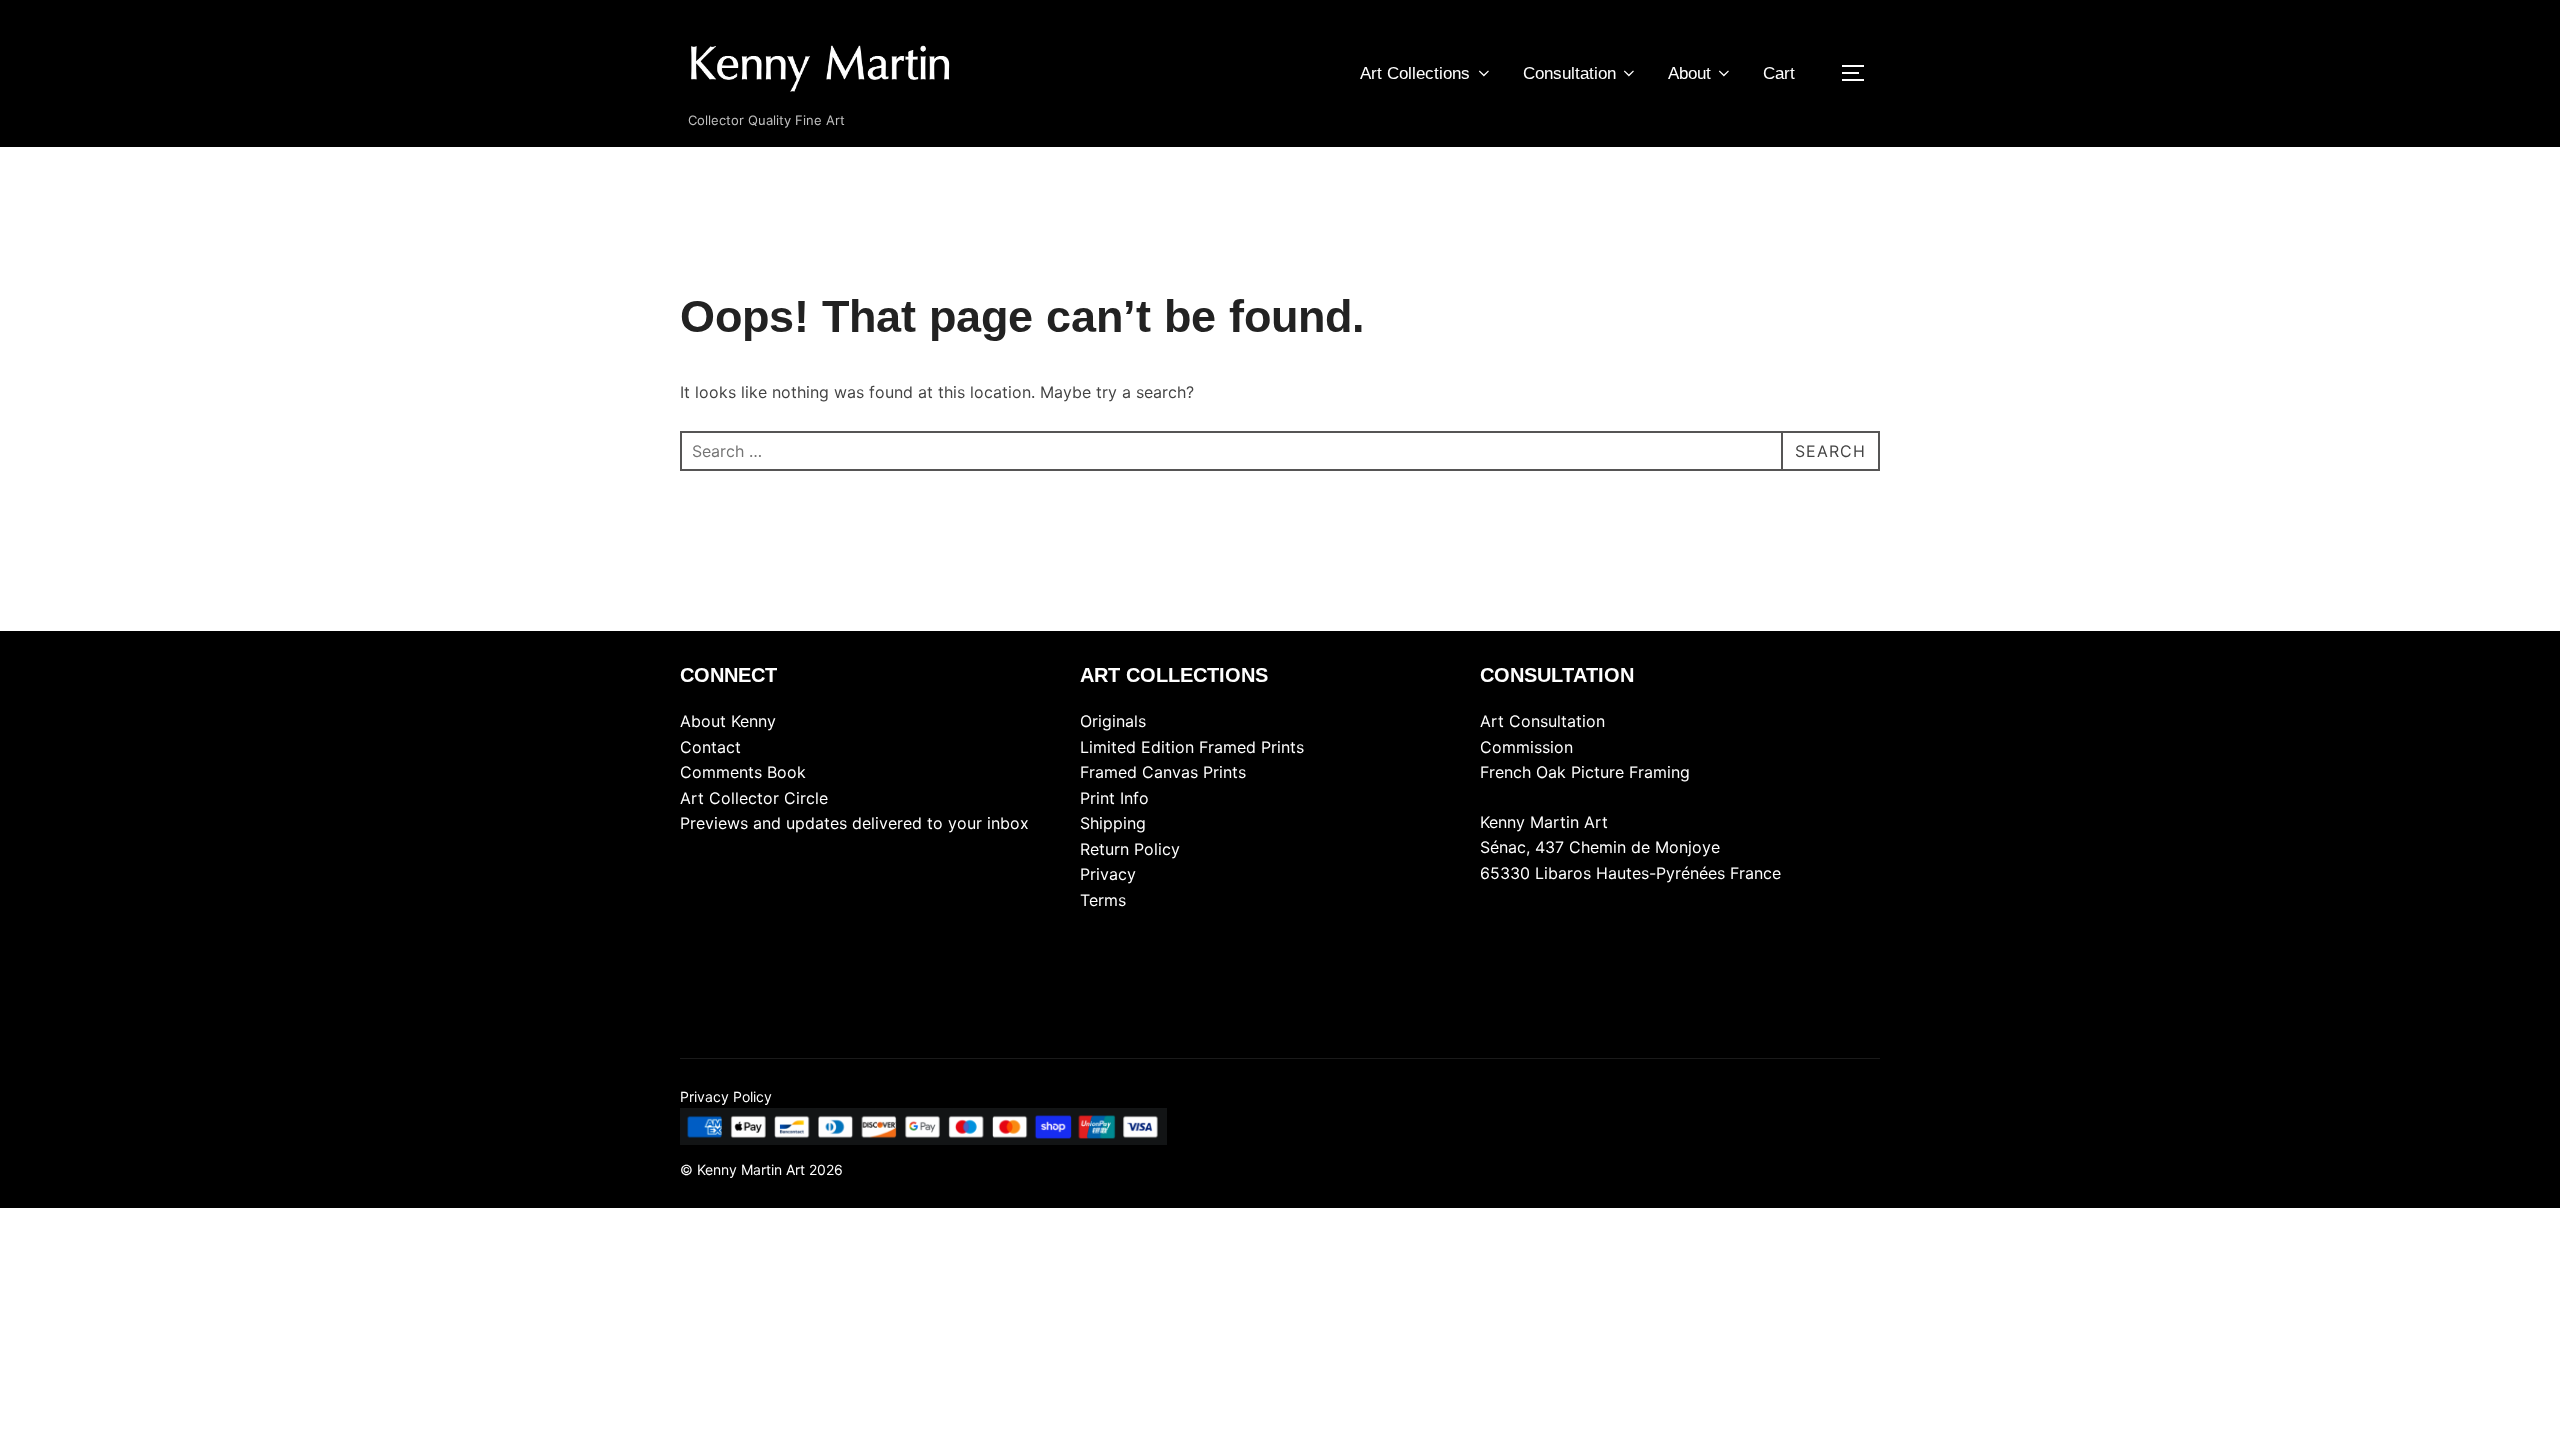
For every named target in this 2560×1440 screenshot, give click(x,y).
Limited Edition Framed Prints (1192, 747)
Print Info (1114, 798)
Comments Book (743, 772)
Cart (1779, 73)
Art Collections (1415, 73)
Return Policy (1130, 849)
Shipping (1113, 823)
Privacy (1108, 874)
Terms (1103, 900)
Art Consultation (1542, 721)
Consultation (1569, 73)
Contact (710, 747)
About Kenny (728, 721)
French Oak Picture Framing (1585, 772)
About (1689, 73)
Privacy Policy (726, 1096)
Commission (1526, 747)
